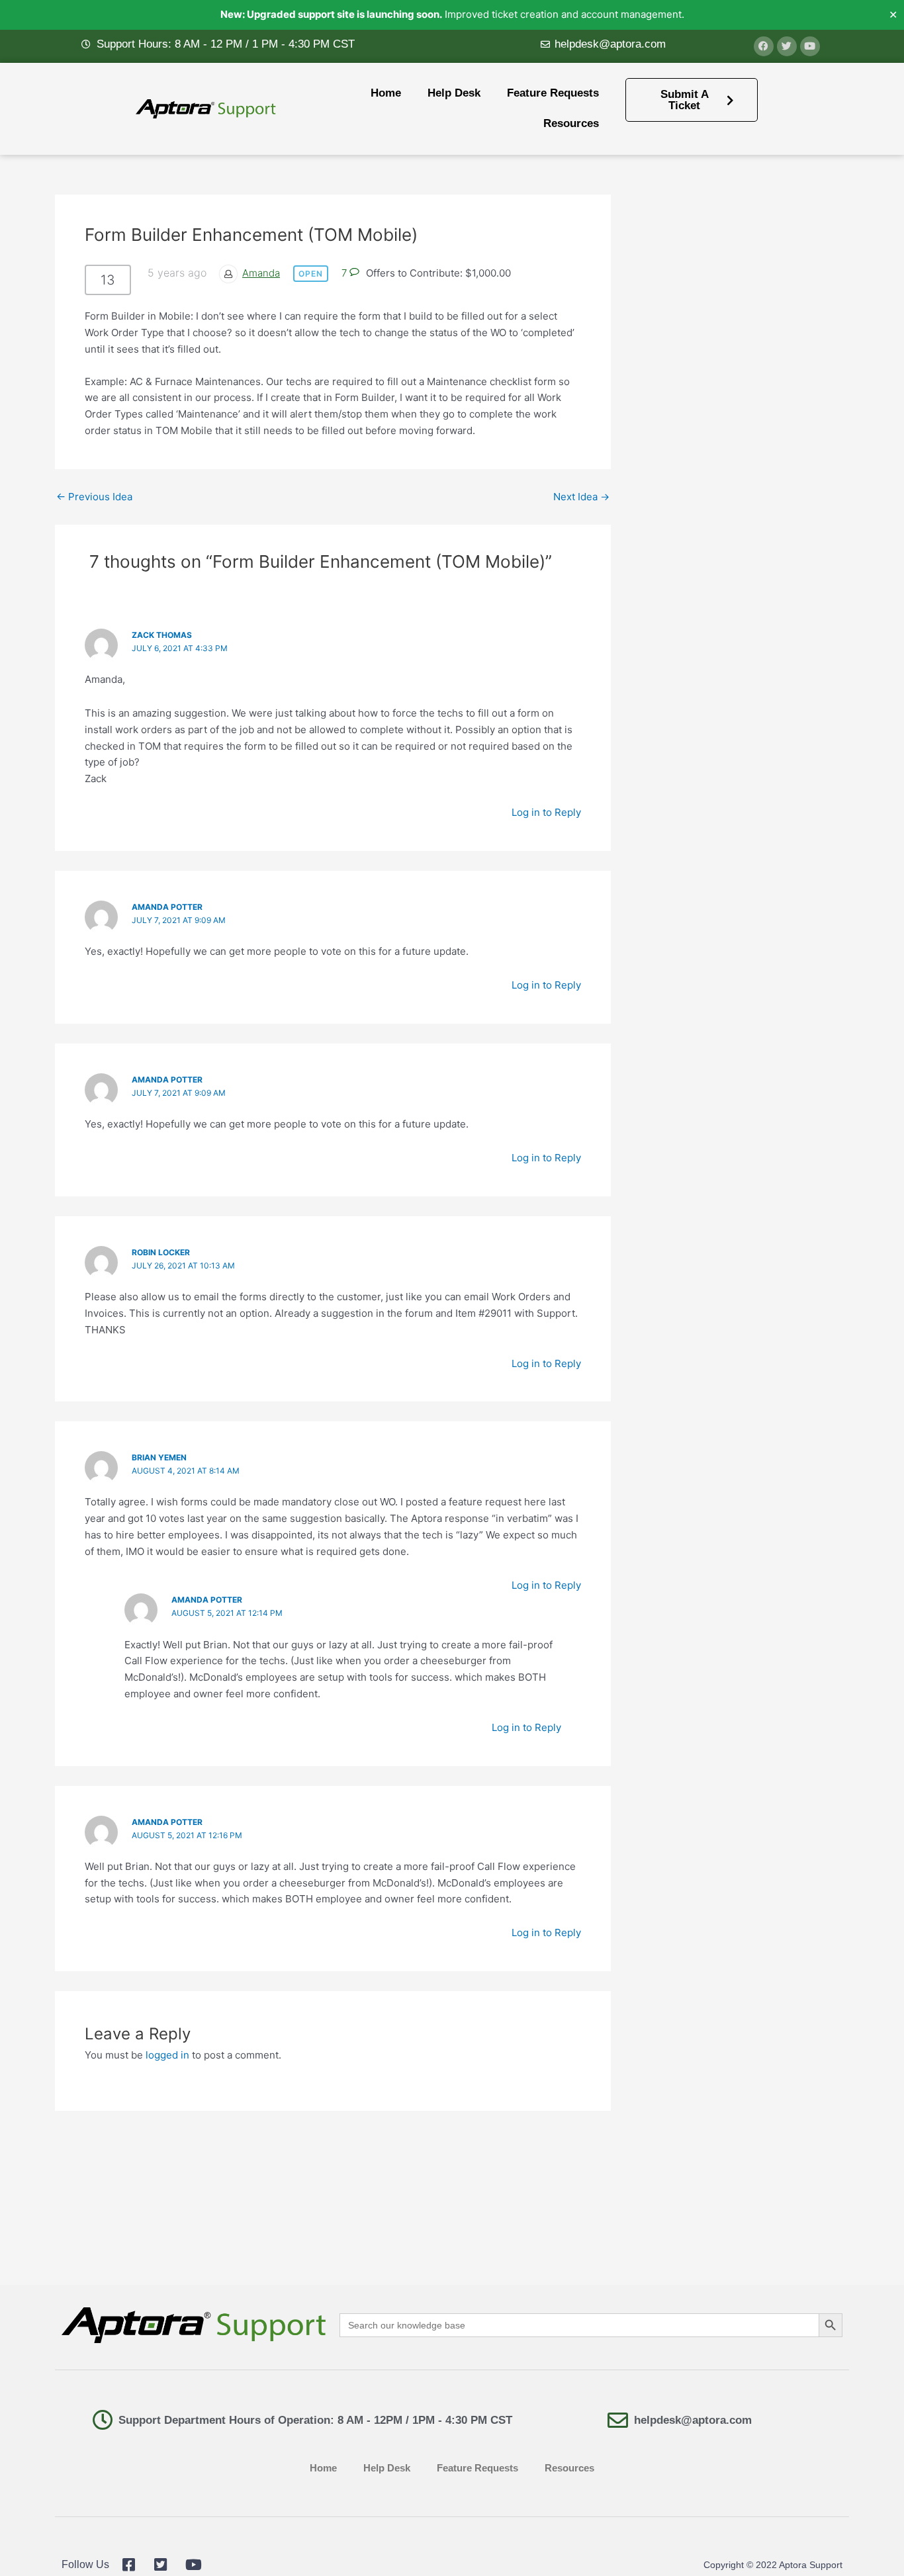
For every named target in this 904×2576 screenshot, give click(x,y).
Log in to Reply (546, 812)
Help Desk (454, 93)
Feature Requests (553, 93)
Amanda (261, 273)
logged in (167, 2055)
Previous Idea (94, 497)
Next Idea (581, 497)
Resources (571, 123)
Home (386, 93)
